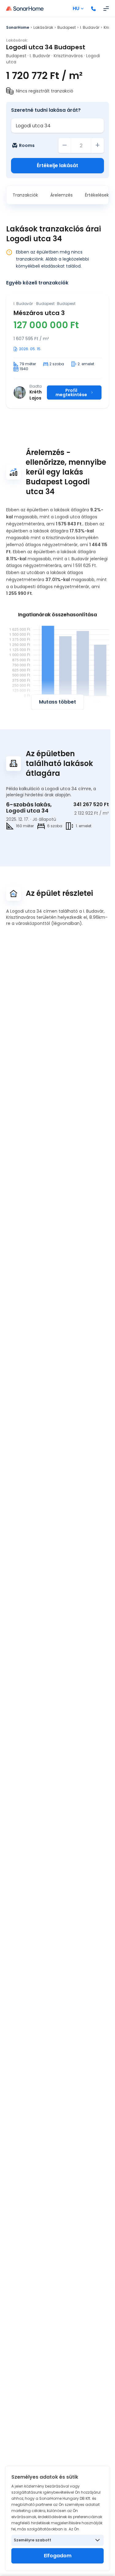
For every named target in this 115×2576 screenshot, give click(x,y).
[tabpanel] (57, 351)
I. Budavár (90, 27)
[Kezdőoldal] (25, 9)
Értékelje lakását (57, 165)
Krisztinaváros (68, 56)
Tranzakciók (25, 195)
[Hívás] (94, 9)
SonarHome (18, 27)
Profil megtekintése (71, 392)
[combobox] (57, 126)
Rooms (27, 145)
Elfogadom (58, 2556)
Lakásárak (43, 27)
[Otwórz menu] (106, 9)
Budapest (67, 27)
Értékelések (97, 195)
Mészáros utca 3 (39, 313)
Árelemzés (61, 195)
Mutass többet (57, 702)
